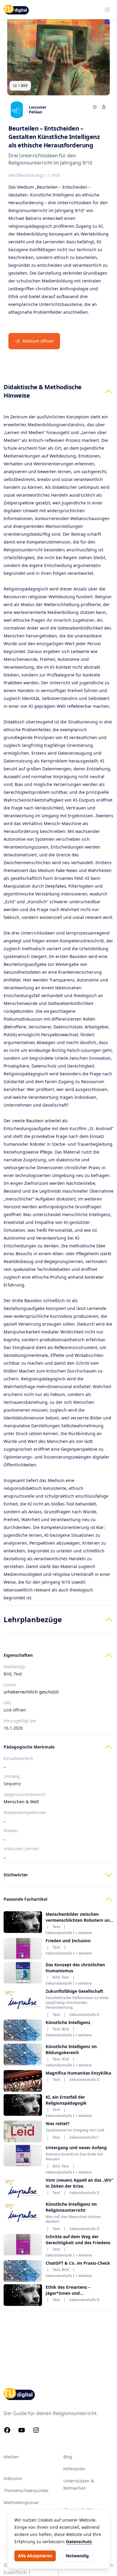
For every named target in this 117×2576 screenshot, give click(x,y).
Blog (68, 2457)
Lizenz (10, 1685)
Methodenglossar (21, 2502)
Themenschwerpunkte (26, 2490)
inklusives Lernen (21, 1849)
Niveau (11, 1830)
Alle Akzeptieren (35, 2556)
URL (7, 1703)
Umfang (12, 1776)
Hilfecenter (74, 2469)
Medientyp (14, 1667)
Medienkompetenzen (25, 1812)
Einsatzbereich (18, 1758)
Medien (11, 2457)
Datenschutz (79, 2542)
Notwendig (77, 2556)
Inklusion (13, 2478)
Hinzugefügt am (20, 1721)
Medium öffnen (38, 341)
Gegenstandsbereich (25, 1794)
